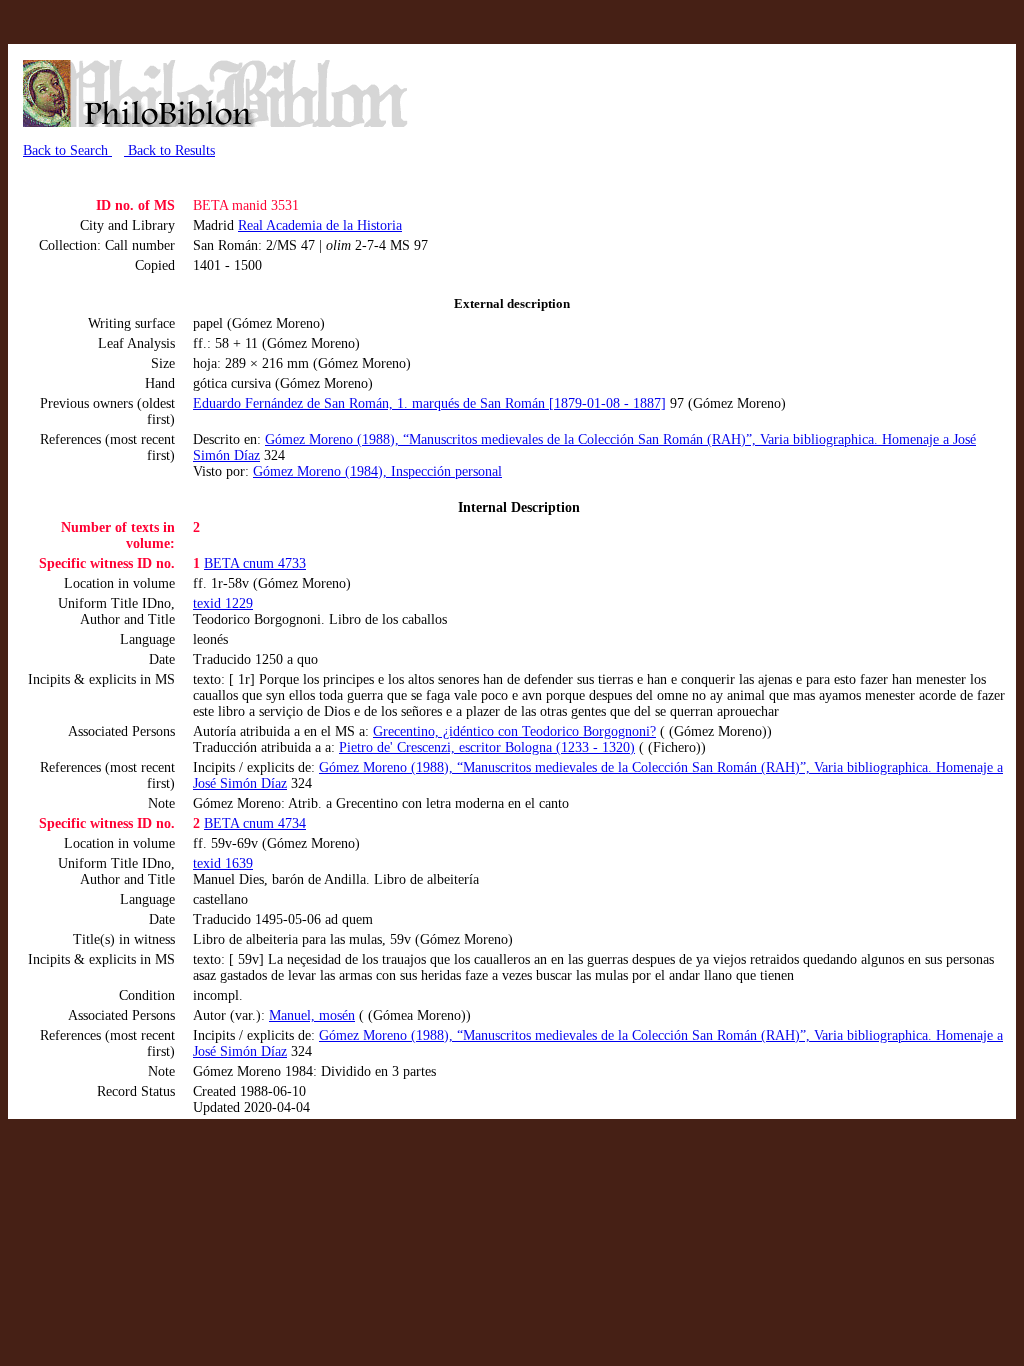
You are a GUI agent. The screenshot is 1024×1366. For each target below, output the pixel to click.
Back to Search (67, 150)
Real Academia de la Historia (320, 225)
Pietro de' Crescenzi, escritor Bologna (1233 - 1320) (487, 747)
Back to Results (169, 150)
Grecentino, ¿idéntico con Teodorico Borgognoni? (514, 731)
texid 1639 (223, 863)
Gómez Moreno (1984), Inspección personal (377, 471)
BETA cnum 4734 (255, 823)
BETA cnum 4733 (255, 563)
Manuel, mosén (312, 1015)
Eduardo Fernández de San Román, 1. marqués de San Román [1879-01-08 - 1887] (429, 403)
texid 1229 (223, 603)
